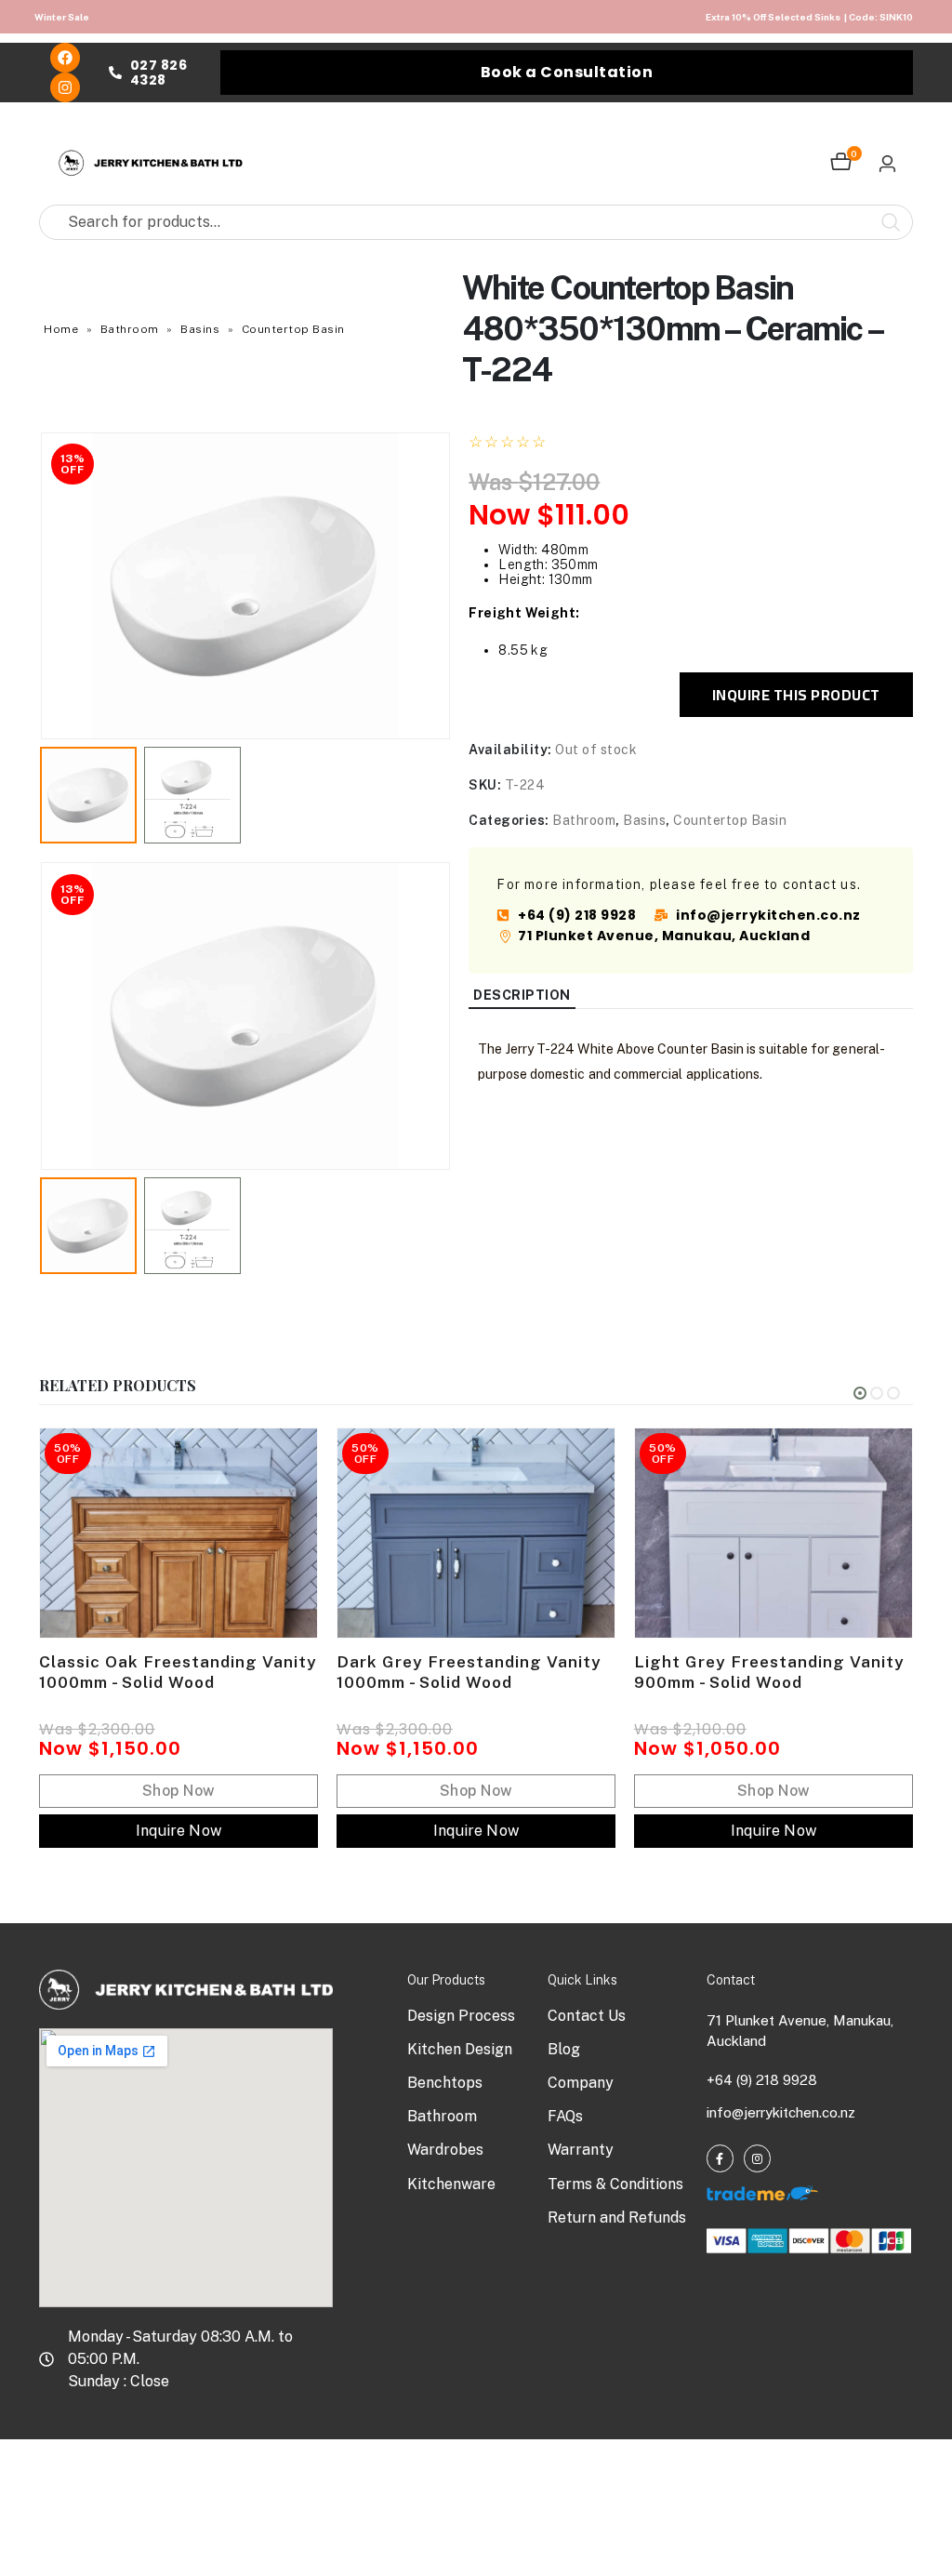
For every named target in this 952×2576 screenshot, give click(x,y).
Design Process (461, 2016)
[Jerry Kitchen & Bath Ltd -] (151, 163)
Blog (564, 2049)
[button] (44, 586)
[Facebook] (65, 58)
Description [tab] (522, 995)
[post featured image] (178, 1533)
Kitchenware (451, 2184)
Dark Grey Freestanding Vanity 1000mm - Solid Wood (469, 1672)
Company (581, 2083)
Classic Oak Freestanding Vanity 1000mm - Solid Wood (178, 1672)
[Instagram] (65, 87)
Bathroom (130, 329)
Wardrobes (445, 2150)
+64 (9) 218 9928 (762, 2080)
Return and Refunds (617, 2217)
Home (61, 329)
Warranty (581, 2150)
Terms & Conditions (615, 2184)
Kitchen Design (460, 2049)
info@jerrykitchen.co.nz (781, 2112)
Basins (200, 329)
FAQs (565, 2116)
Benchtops (445, 2083)
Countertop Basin (293, 329)
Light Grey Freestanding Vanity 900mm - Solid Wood (769, 1672)
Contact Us (587, 2016)
